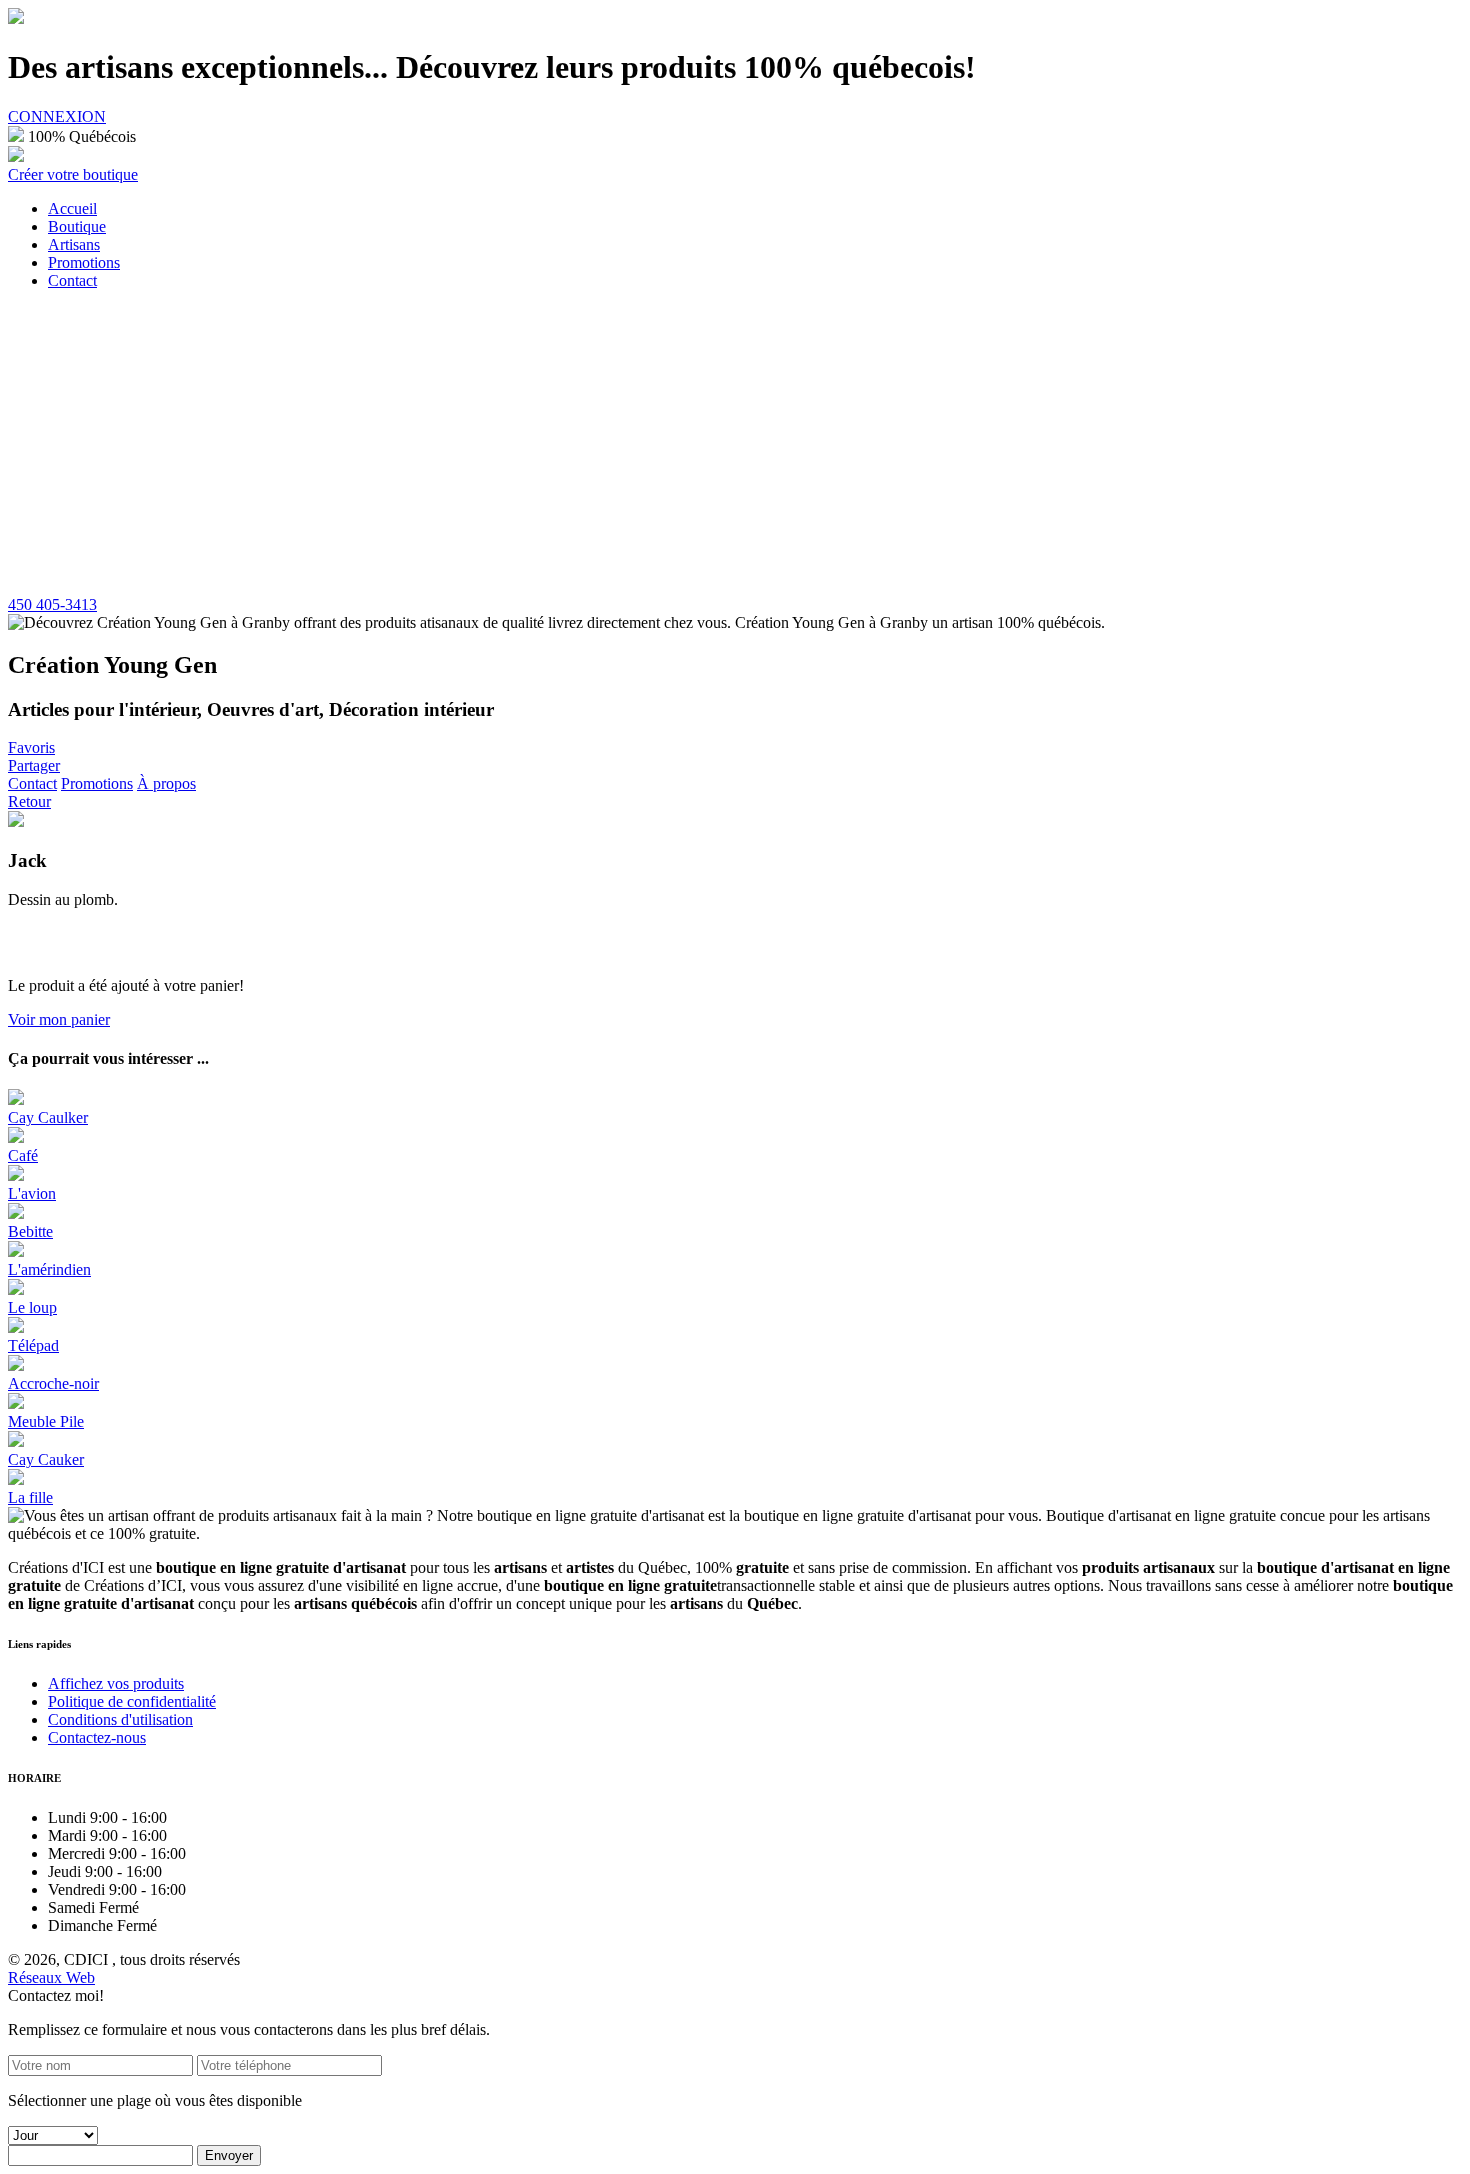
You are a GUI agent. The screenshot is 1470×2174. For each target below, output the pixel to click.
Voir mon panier (59, 1019)
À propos (166, 783)
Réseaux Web (51, 1977)
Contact (32, 783)
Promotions (97, 783)
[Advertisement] (735, 446)
